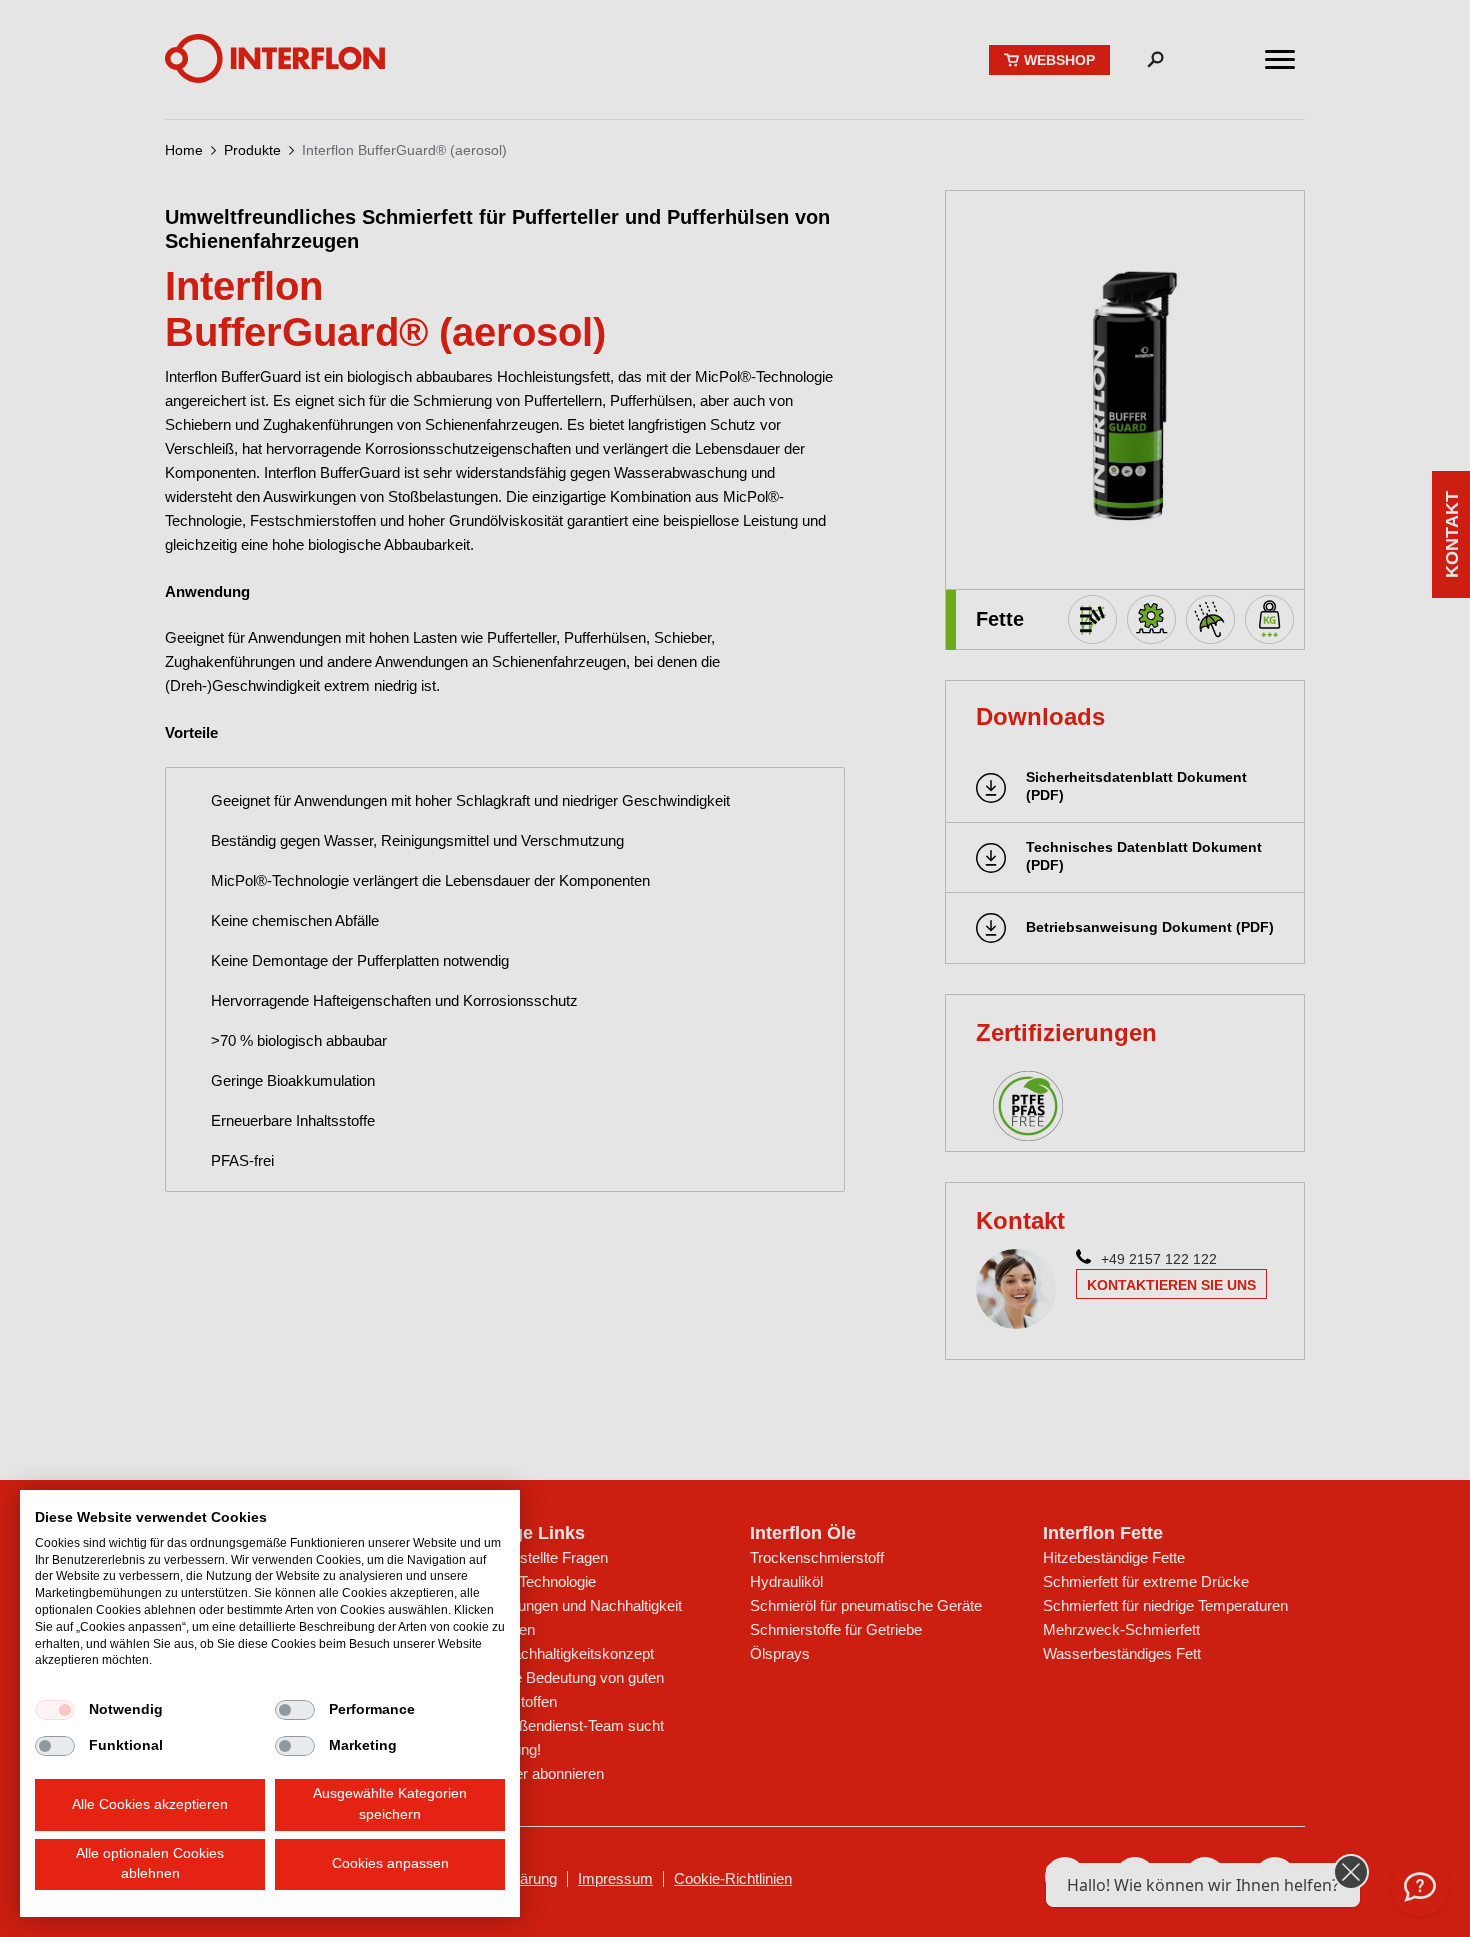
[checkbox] (55, 1710)
